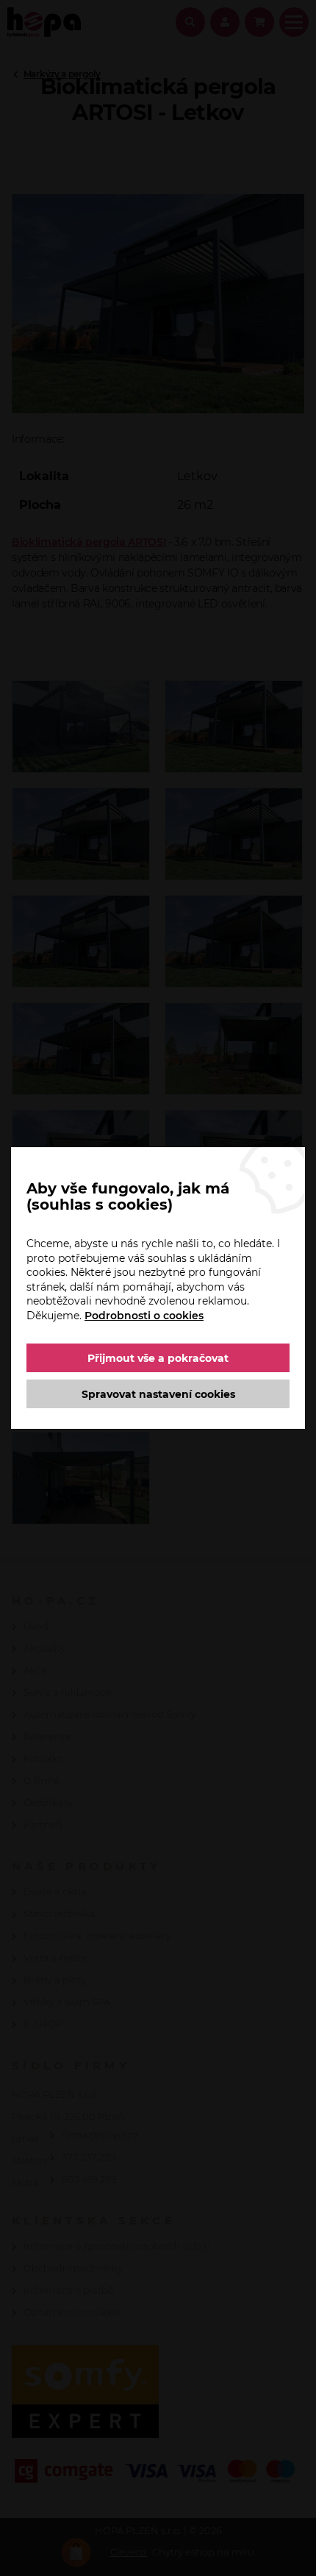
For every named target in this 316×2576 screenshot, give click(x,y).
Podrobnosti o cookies (144, 1316)
